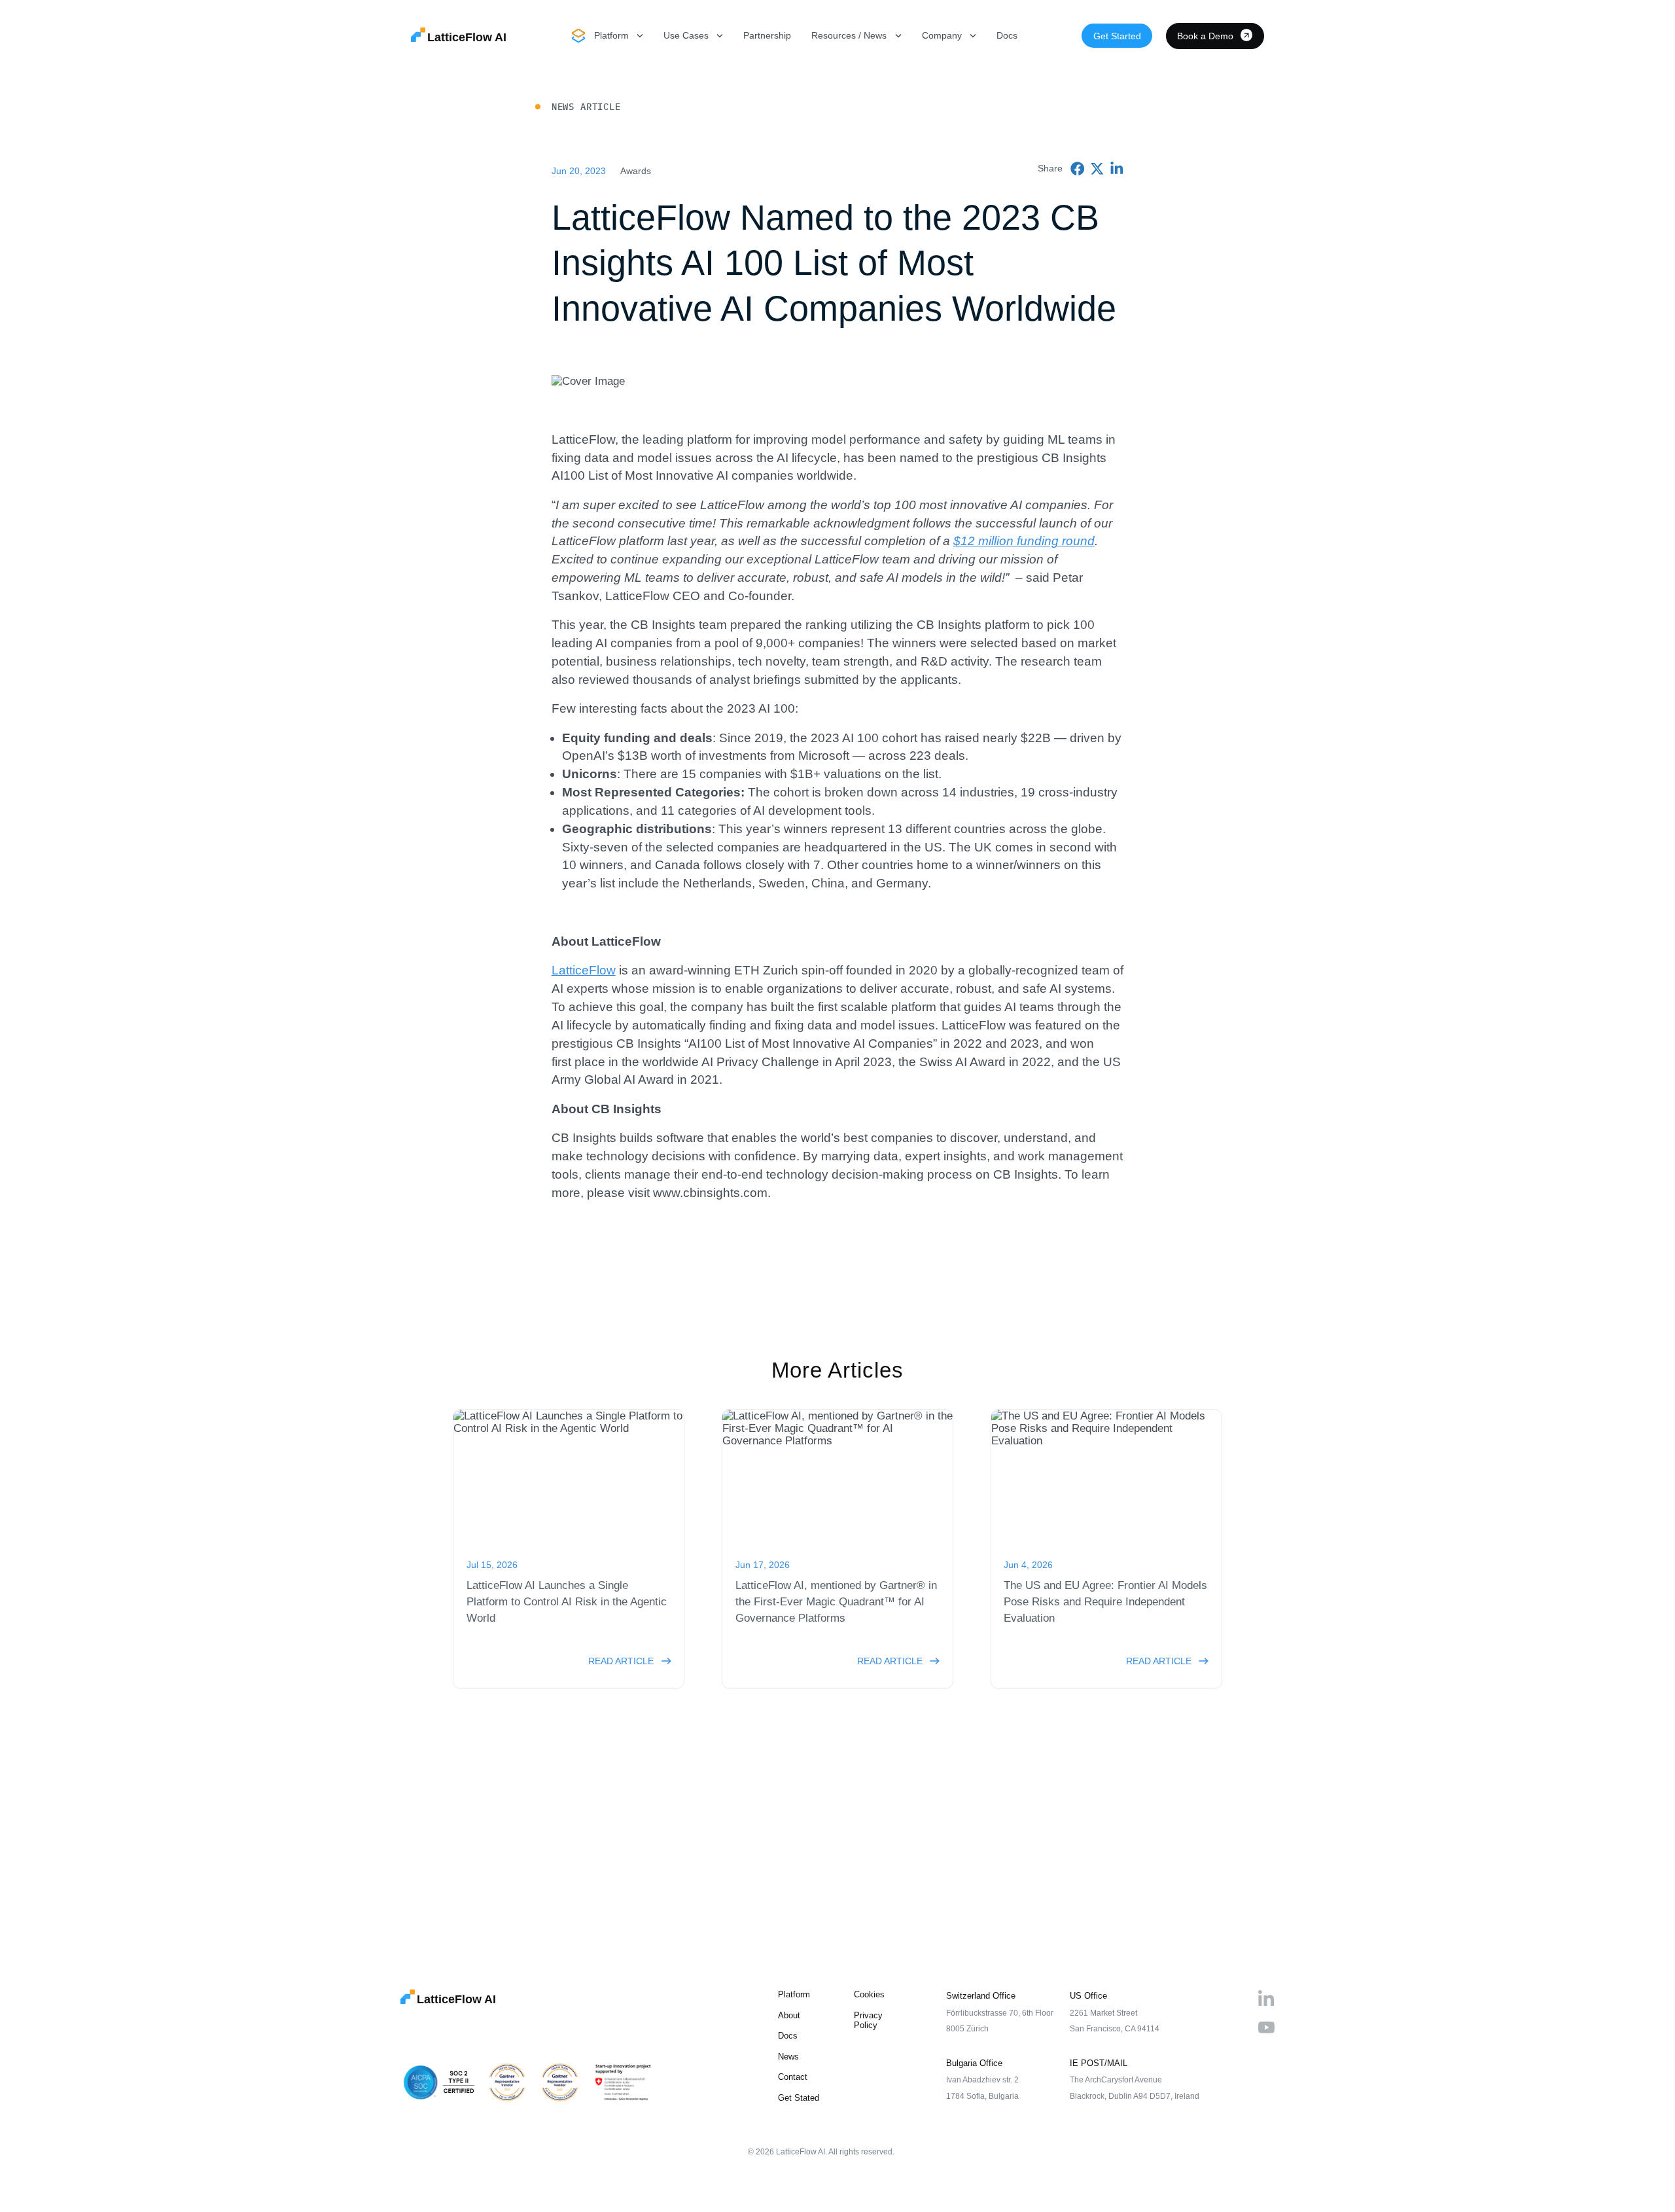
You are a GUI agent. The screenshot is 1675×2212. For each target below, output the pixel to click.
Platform (794, 1994)
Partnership (767, 35)
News (788, 2057)
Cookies (869, 1994)
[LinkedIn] (1266, 1998)
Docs (1007, 35)
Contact (793, 2077)
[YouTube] (1266, 2028)
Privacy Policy (868, 2020)
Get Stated (799, 2098)
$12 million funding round (1024, 541)
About (789, 2015)
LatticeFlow (584, 970)
